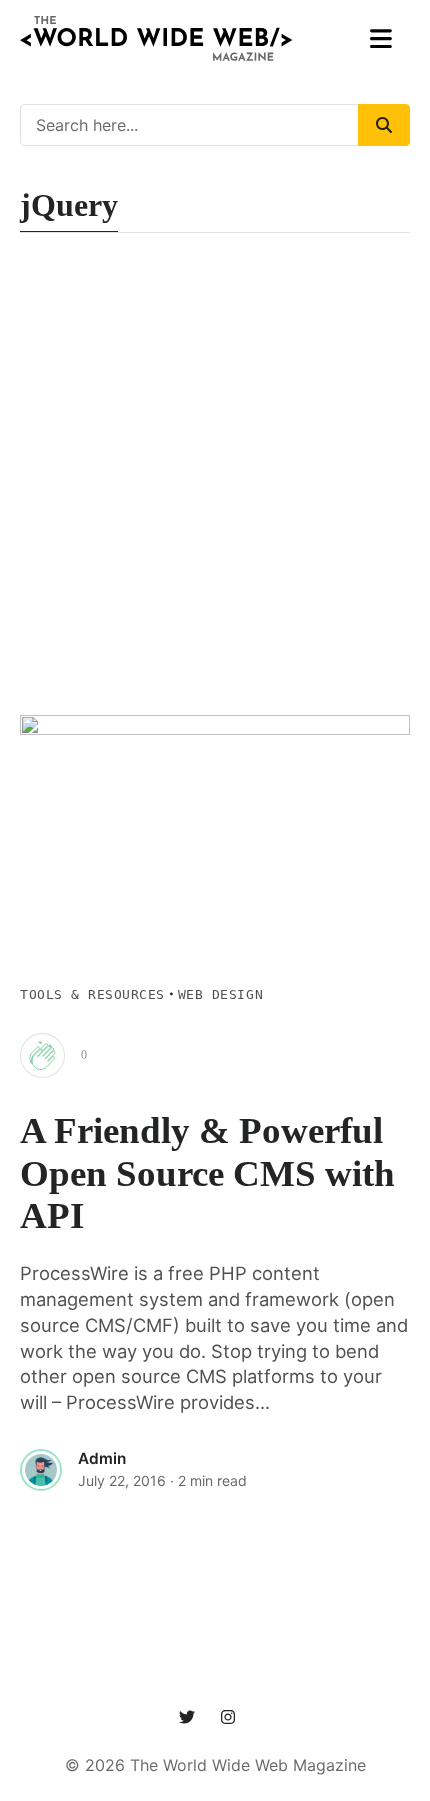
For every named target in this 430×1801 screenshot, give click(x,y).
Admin (102, 1458)
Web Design (220, 994)
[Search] (384, 125)
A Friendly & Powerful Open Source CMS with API (207, 1173)
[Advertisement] (215, 490)
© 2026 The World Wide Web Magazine (215, 1765)
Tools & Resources (92, 994)
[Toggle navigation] (381, 39)
